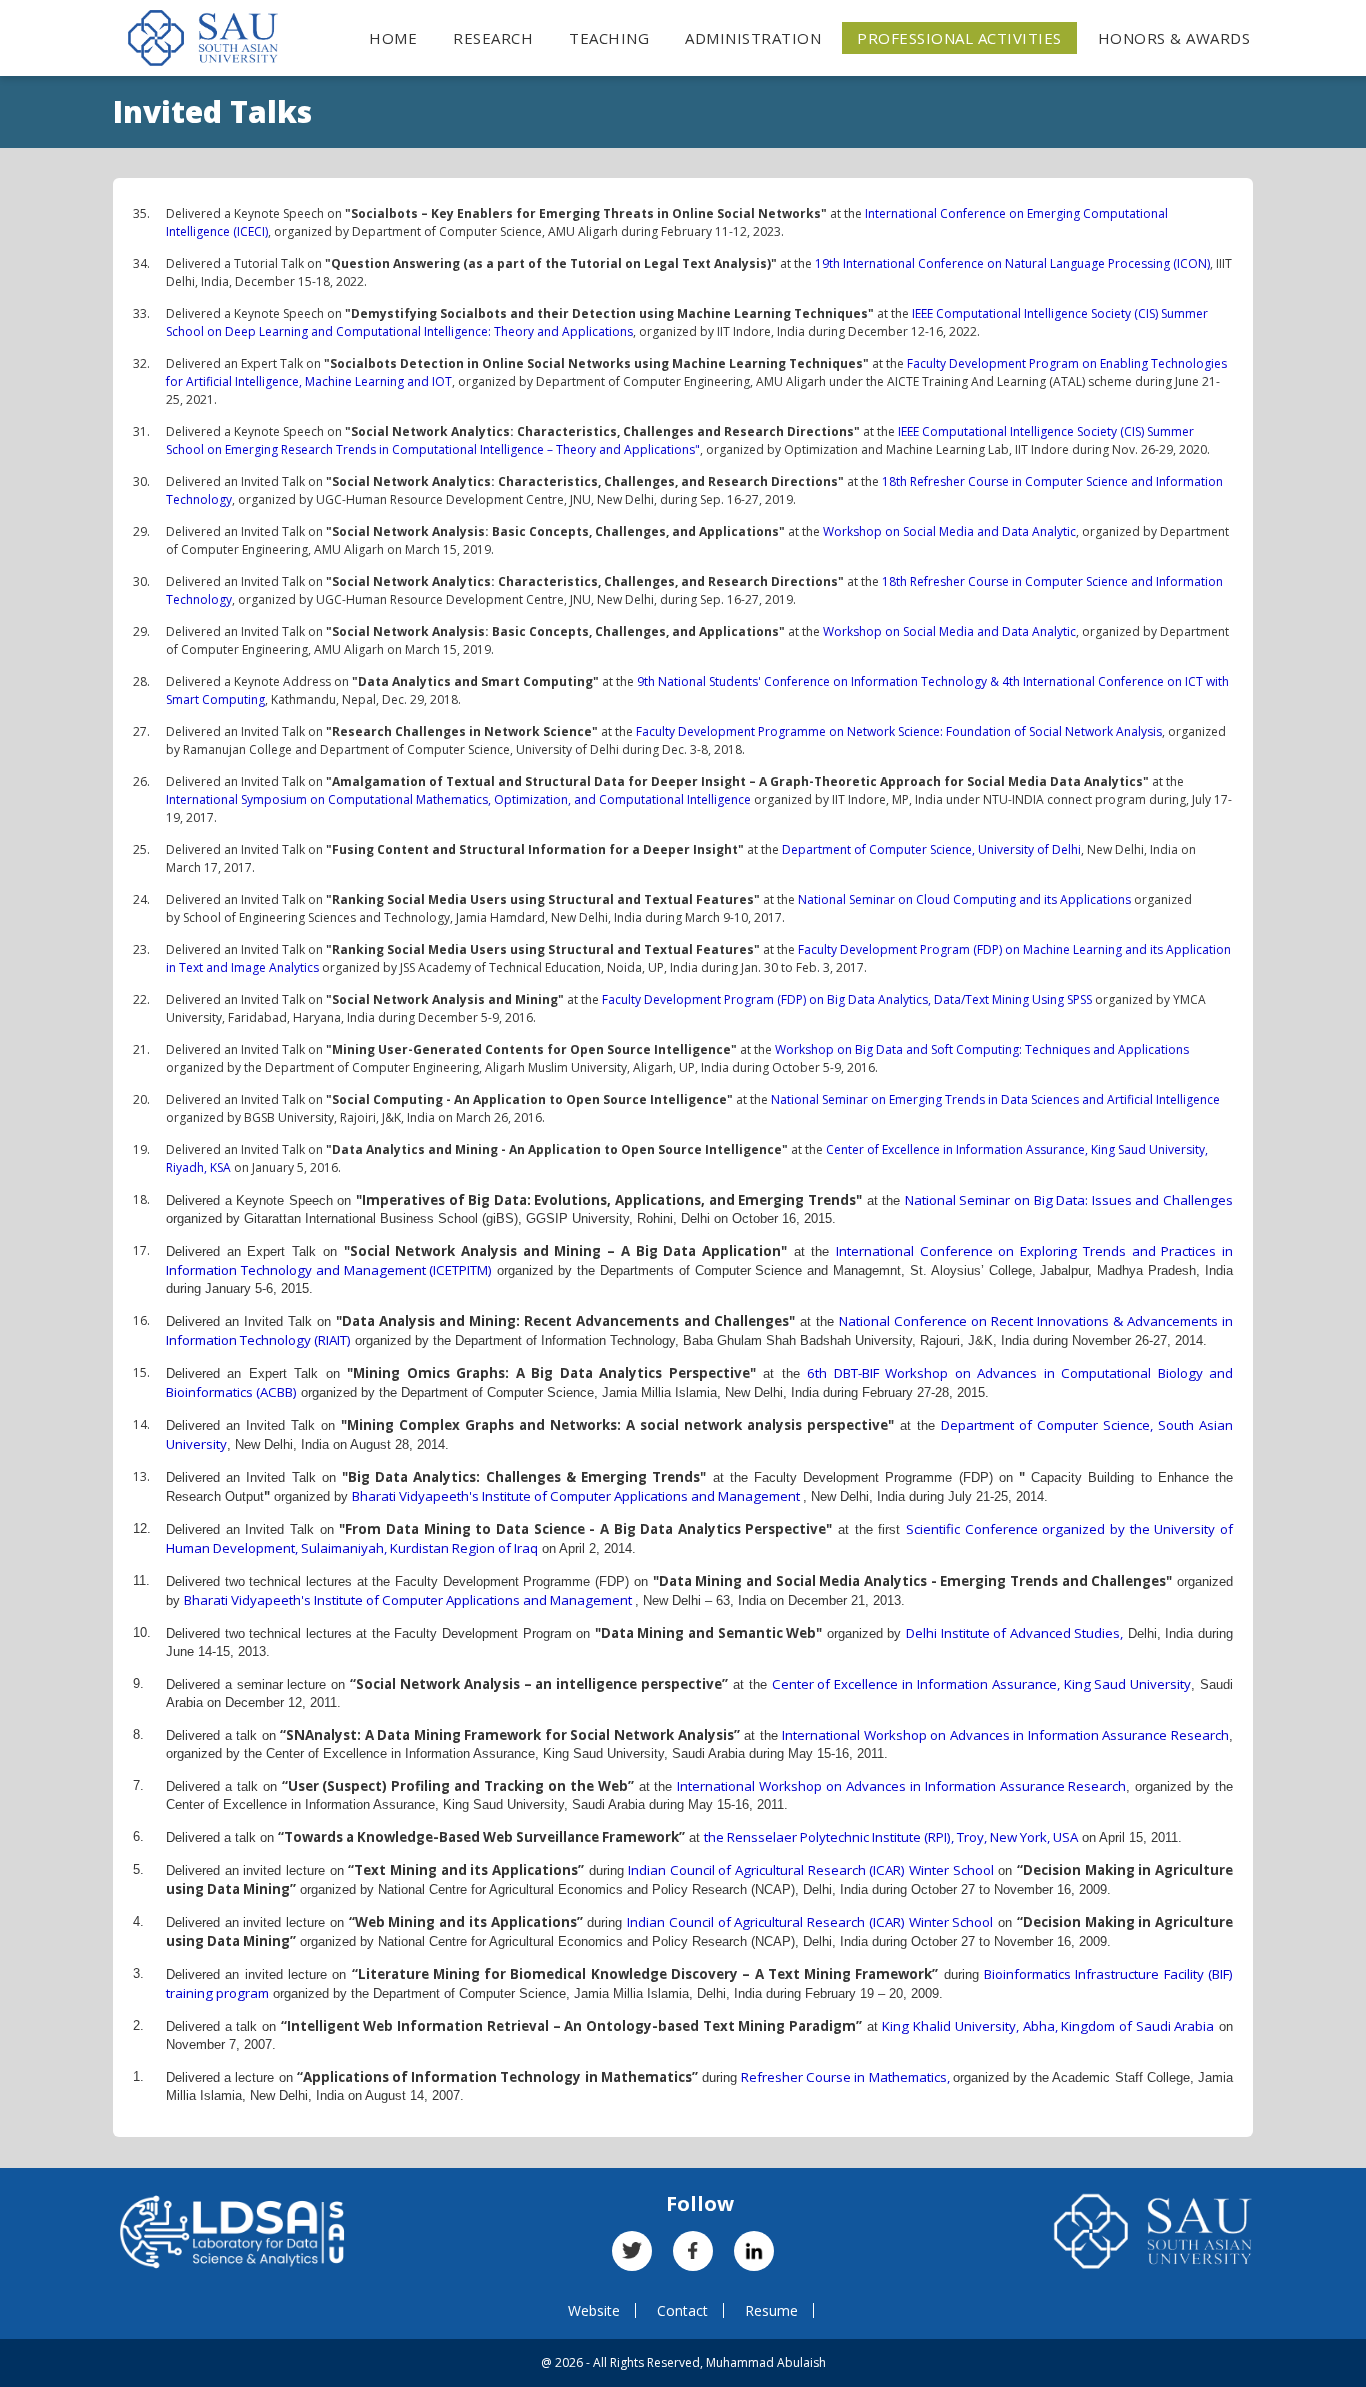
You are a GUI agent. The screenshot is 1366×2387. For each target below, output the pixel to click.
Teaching (609, 38)
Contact (682, 2310)
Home (393, 38)
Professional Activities (959, 38)
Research (493, 38)
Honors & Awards (1174, 38)
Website (594, 2310)
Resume (771, 2310)
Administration (753, 38)
